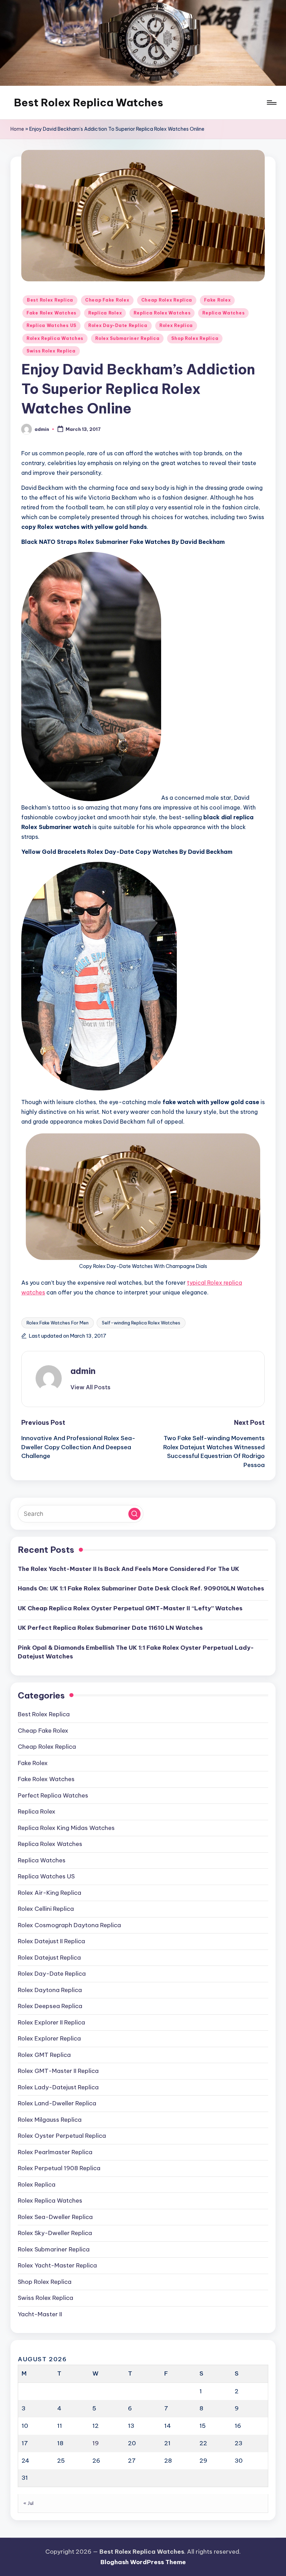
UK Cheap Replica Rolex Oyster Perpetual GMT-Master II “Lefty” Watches (130, 1608)
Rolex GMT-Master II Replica (58, 2071)
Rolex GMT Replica (44, 2055)
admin (83, 1371)
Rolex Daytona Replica (50, 1990)
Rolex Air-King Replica (50, 1893)
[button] (91, 1387)
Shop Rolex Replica (195, 338)
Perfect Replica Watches (53, 1795)
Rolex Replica (176, 325)
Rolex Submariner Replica (127, 338)
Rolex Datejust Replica (49, 1958)
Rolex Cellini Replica (46, 1909)
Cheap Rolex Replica (167, 300)
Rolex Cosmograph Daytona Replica (69, 1925)
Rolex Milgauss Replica (50, 2120)
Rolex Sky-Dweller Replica (55, 2233)
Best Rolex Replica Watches (89, 102)
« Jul (29, 2503)
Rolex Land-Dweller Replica (57, 2103)
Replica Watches (223, 313)
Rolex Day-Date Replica (118, 325)
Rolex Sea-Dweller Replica (55, 2217)
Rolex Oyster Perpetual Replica (62, 2136)
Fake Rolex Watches (51, 313)
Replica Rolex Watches (162, 313)
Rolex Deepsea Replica (50, 2006)
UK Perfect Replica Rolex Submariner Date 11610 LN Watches (110, 1628)
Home (17, 129)
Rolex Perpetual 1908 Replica (59, 2168)
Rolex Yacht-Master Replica (57, 2265)
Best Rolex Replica (50, 300)
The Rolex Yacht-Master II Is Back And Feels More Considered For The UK (129, 1569)
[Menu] (271, 102)
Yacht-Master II (40, 2314)
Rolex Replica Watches (55, 338)
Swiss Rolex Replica (51, 351)
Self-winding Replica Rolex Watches (141, 1323)
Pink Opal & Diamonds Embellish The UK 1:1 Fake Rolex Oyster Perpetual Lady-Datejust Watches (136, 1652)
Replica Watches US (51, 325)
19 (96, 2443)
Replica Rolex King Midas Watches (66, 1828)
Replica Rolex (105, 313)
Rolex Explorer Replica (49, 2038)
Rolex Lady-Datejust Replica (58, 2087)
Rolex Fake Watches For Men (58, 1323)
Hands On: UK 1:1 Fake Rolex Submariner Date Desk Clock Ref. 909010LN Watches (141, 1588)
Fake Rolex (217, 300)
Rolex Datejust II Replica (51, 1941)
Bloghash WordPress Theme (143, 2562)
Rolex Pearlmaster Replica (55, 2152)
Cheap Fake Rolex (107, 300)
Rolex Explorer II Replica (51, 2022)
